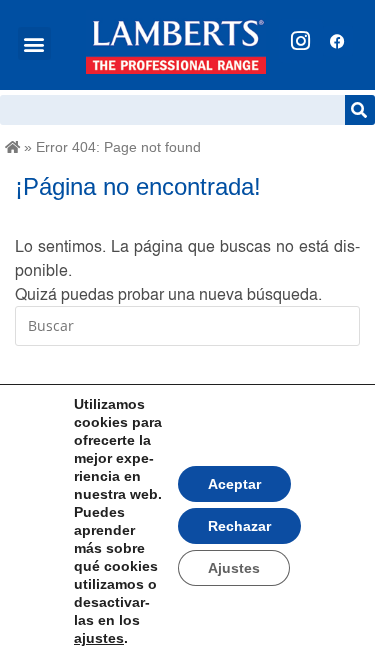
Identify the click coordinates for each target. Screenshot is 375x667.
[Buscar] (360, 110)
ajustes (99, 638)
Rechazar (239, 526)
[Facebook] (338, 41)
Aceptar (234, 484)
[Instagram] (301, 41)
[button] (34, 43)
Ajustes (234, 568)
